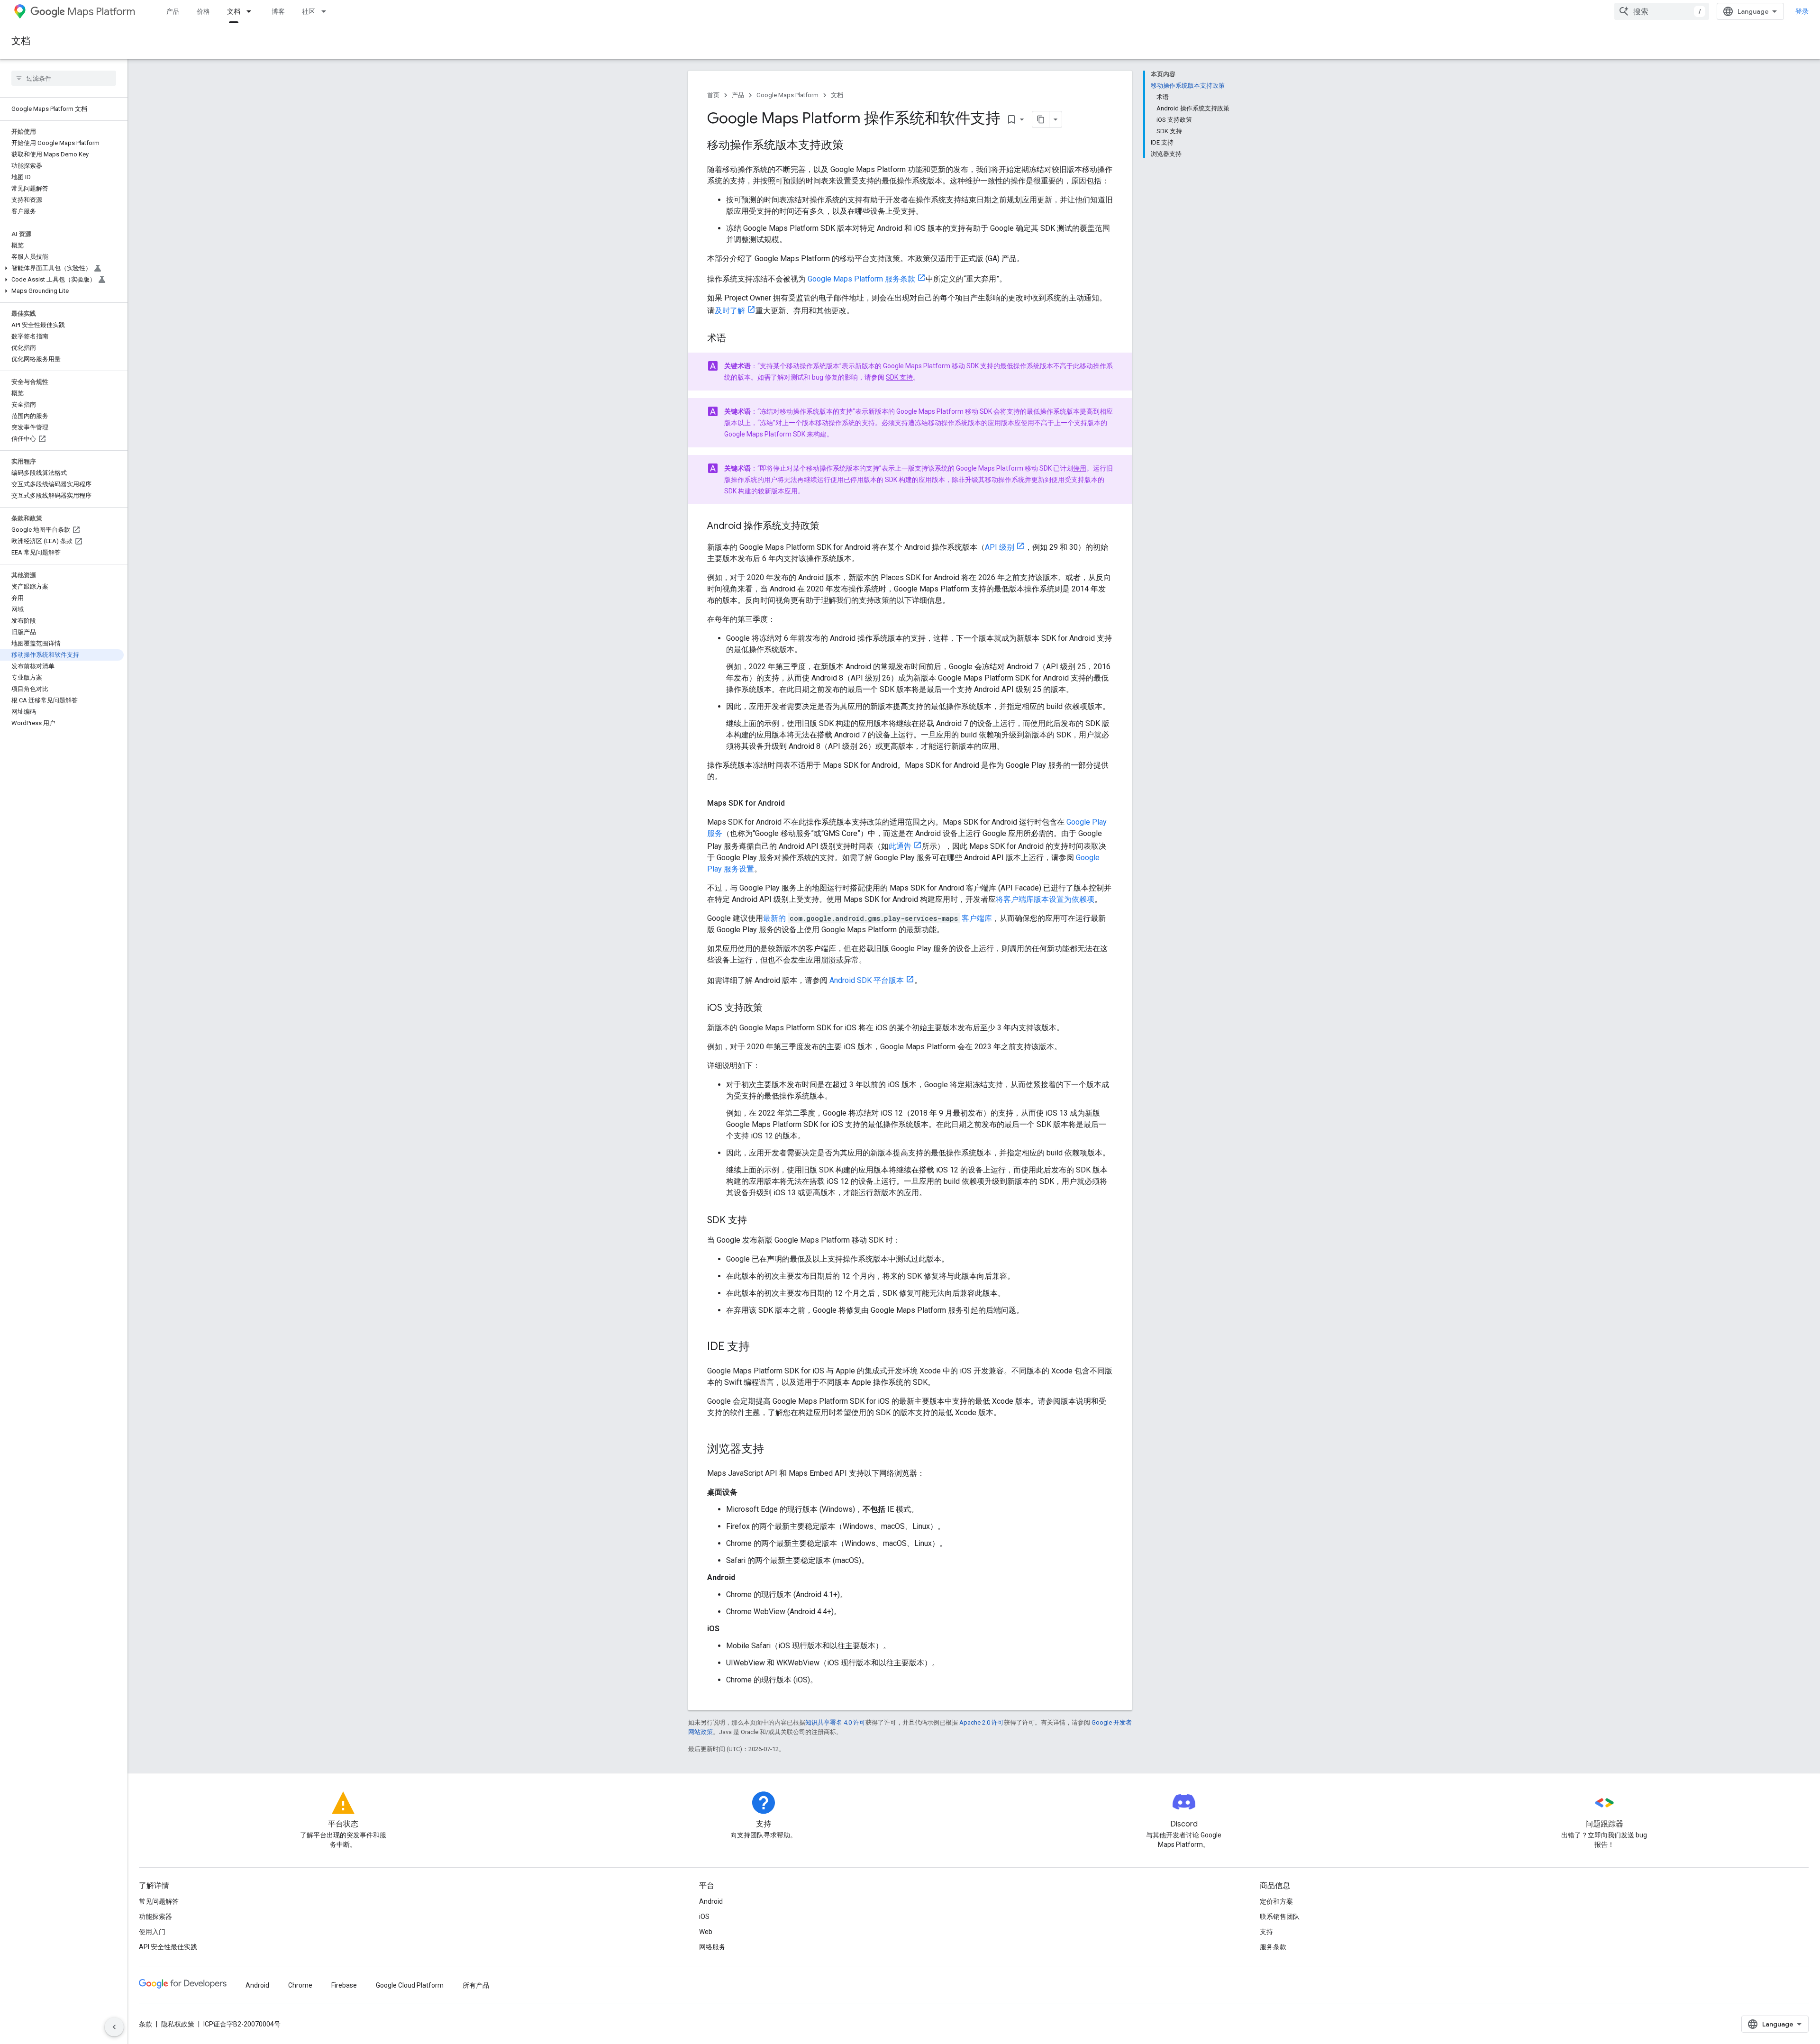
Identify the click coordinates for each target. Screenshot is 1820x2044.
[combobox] (1662, 11)
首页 (713, 95)
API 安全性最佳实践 (168, 1947)
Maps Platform (101, 12)
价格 (203, 11)
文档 (234, 11)
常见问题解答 (159, 1901)
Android (711, 1901)
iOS (704, 1917)
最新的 (774, 918)
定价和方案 (1276, 1901)
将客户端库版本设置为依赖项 (1045, 899)
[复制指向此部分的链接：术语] (736, 339)
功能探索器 (155, 1917)
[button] (62, 268)
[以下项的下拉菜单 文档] (252, 11)
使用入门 (152, 1932)
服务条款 (1273, 1947)
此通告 (900, 846)
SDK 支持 (899, 377)
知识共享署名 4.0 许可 (835, 1722)
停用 (1080, 468)
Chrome (300, 1985)
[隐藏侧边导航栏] (114, 2027)
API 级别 (1000, 547)
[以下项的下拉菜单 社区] (327, 11)
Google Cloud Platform (410, 1985)
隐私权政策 (178, 2024)
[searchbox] (64, 78)
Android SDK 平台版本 (867, 980)
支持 (1266, 1932)
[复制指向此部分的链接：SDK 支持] (756, 1221)
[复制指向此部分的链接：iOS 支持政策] (772, 1008)
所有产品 (476, 1985)
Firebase (344, 1985)
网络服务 (712, 1947)
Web (706, 1932)
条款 (146, 2024)
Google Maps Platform (787, 95)
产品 (173, 11)
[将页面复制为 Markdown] (1041, 119)
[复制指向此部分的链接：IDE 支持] (759, 1347)
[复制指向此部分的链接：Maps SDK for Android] (794, 803)
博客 (278, 11)
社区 (309, 11)
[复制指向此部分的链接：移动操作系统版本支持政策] (853, 146)
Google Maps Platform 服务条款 (861, 279)
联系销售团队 (1280, 1917)
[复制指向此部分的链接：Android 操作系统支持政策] (829, 527)
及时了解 (730, 311)
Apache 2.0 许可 (982, 1722)
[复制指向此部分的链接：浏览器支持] (773, 1450)
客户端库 (977, 918)
